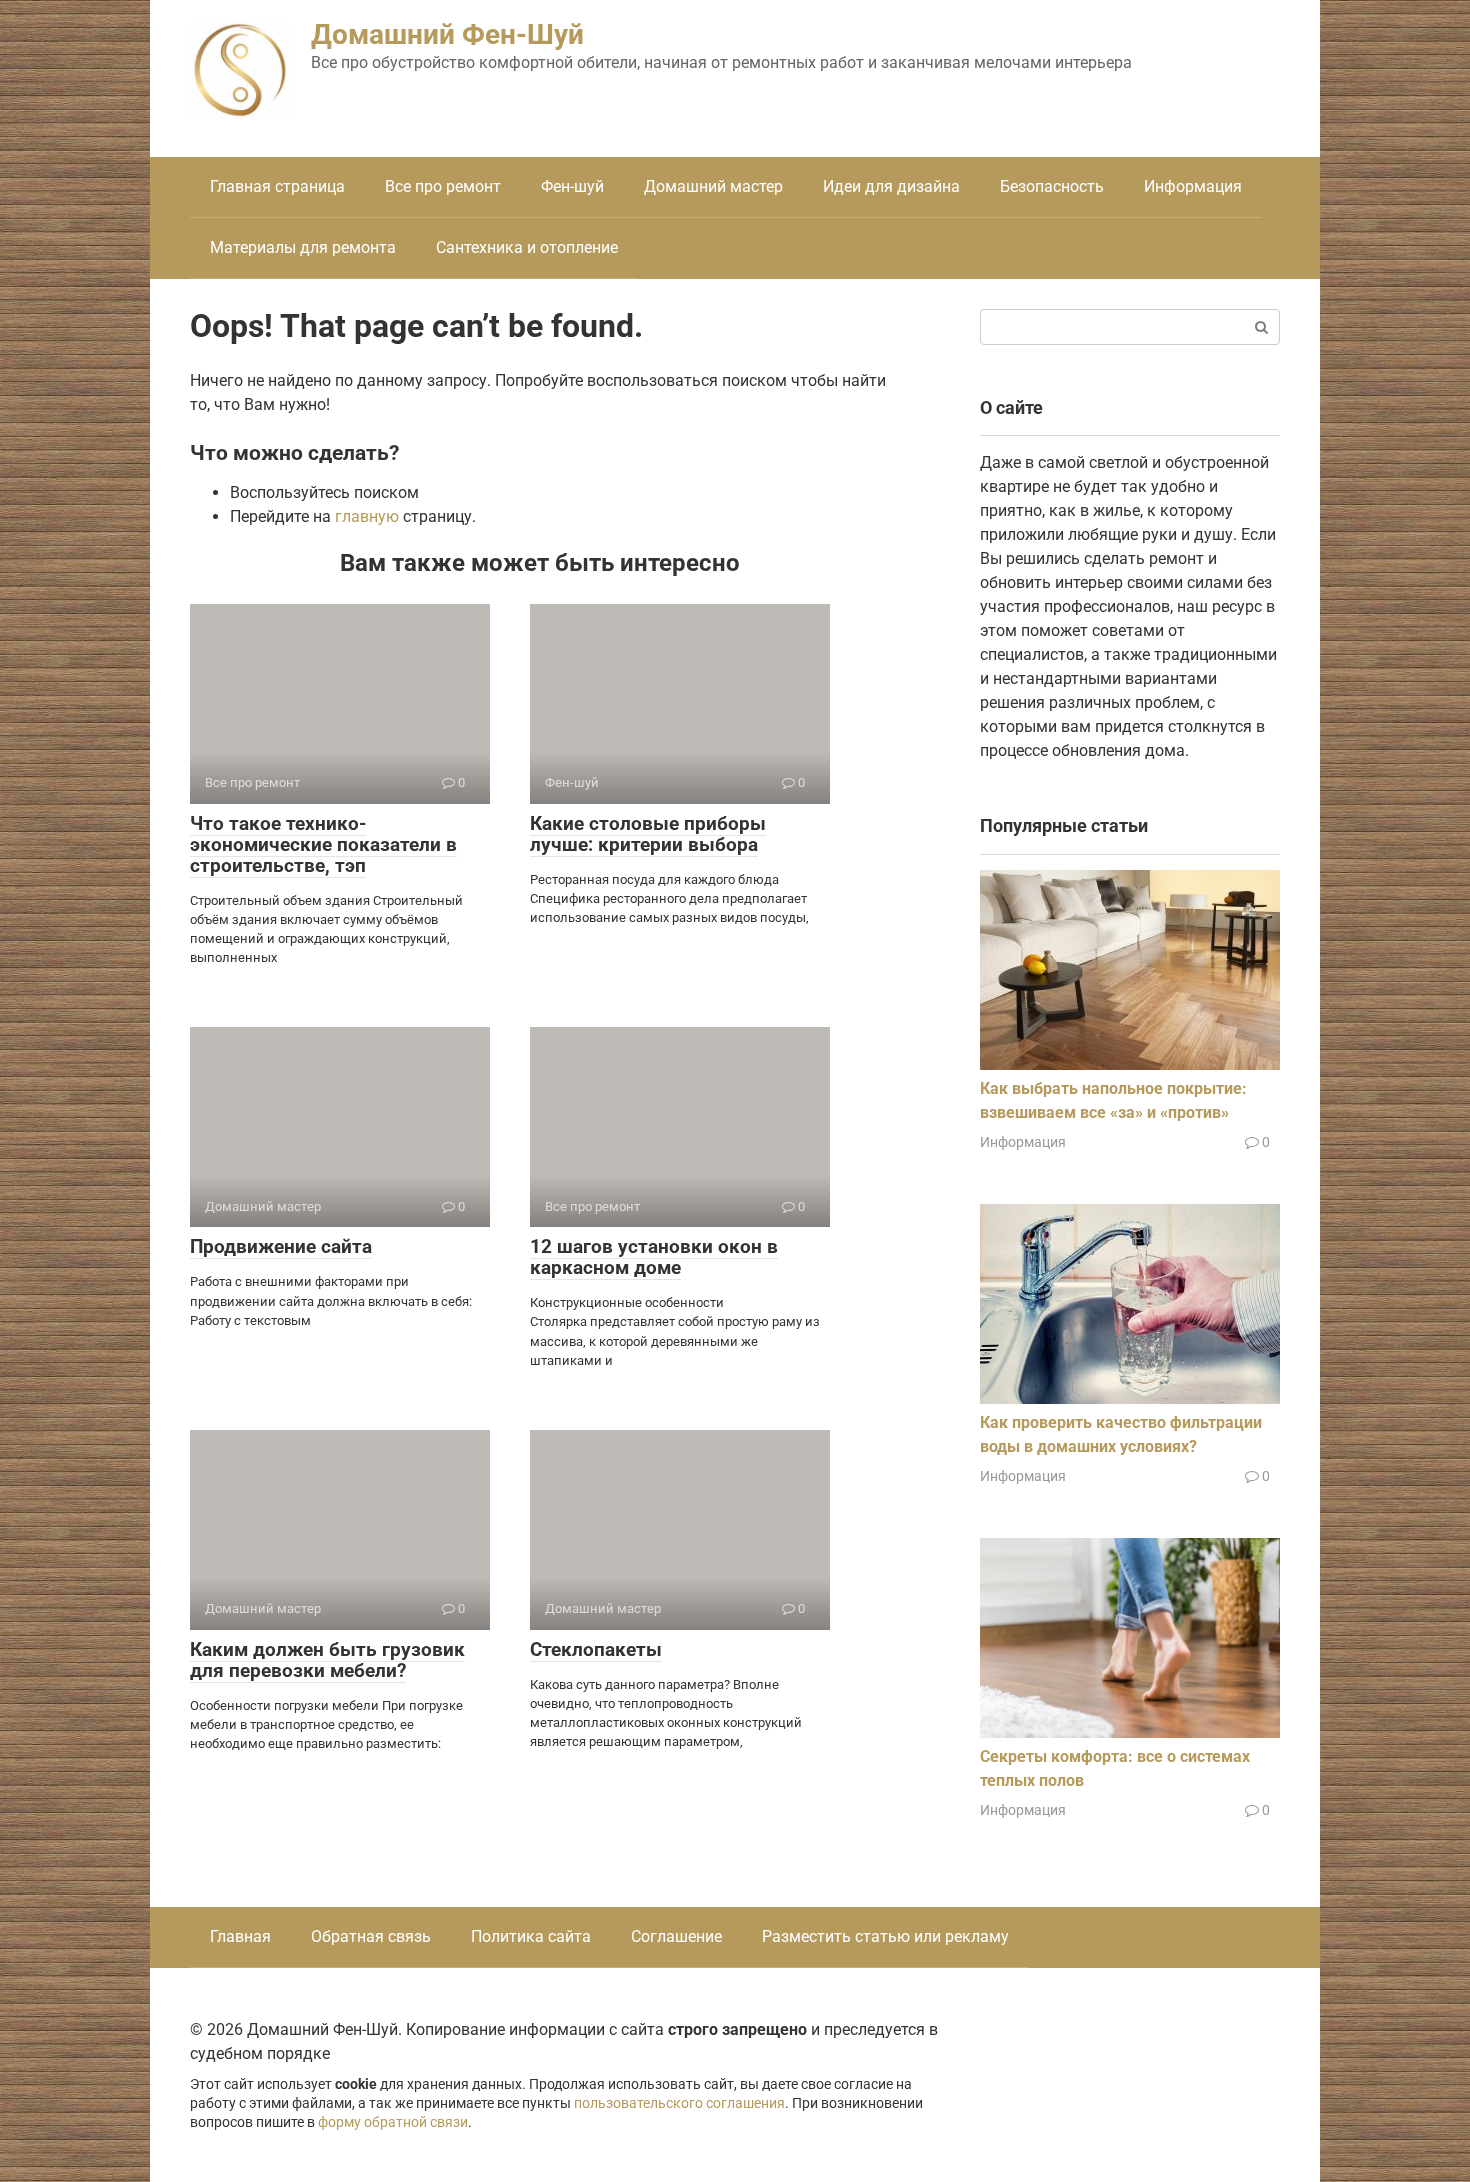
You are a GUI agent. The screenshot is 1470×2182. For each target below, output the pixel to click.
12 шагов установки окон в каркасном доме (654, 1257)
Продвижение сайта (281, 1246)
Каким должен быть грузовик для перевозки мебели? (327, 1660)
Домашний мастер (713, 186)
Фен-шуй (572, 186)
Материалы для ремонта (303, 247)
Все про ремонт (443, 186)
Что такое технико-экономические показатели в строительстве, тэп (323, 844)
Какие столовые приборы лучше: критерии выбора (648, 834)
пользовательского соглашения (679, 2103)
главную (367, 516)
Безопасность (1052, 186)
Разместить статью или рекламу (885, 1936)
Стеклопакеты (596, 1649)
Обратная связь (371, 1936)
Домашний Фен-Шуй (447, 34)
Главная (240, 1936)
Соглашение (676, 1936)
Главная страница (277, 186)
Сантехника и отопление (527, 247)
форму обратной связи (393, 2122)
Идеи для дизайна (891, 186)
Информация (1193, 186)
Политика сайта (531, 1936)
